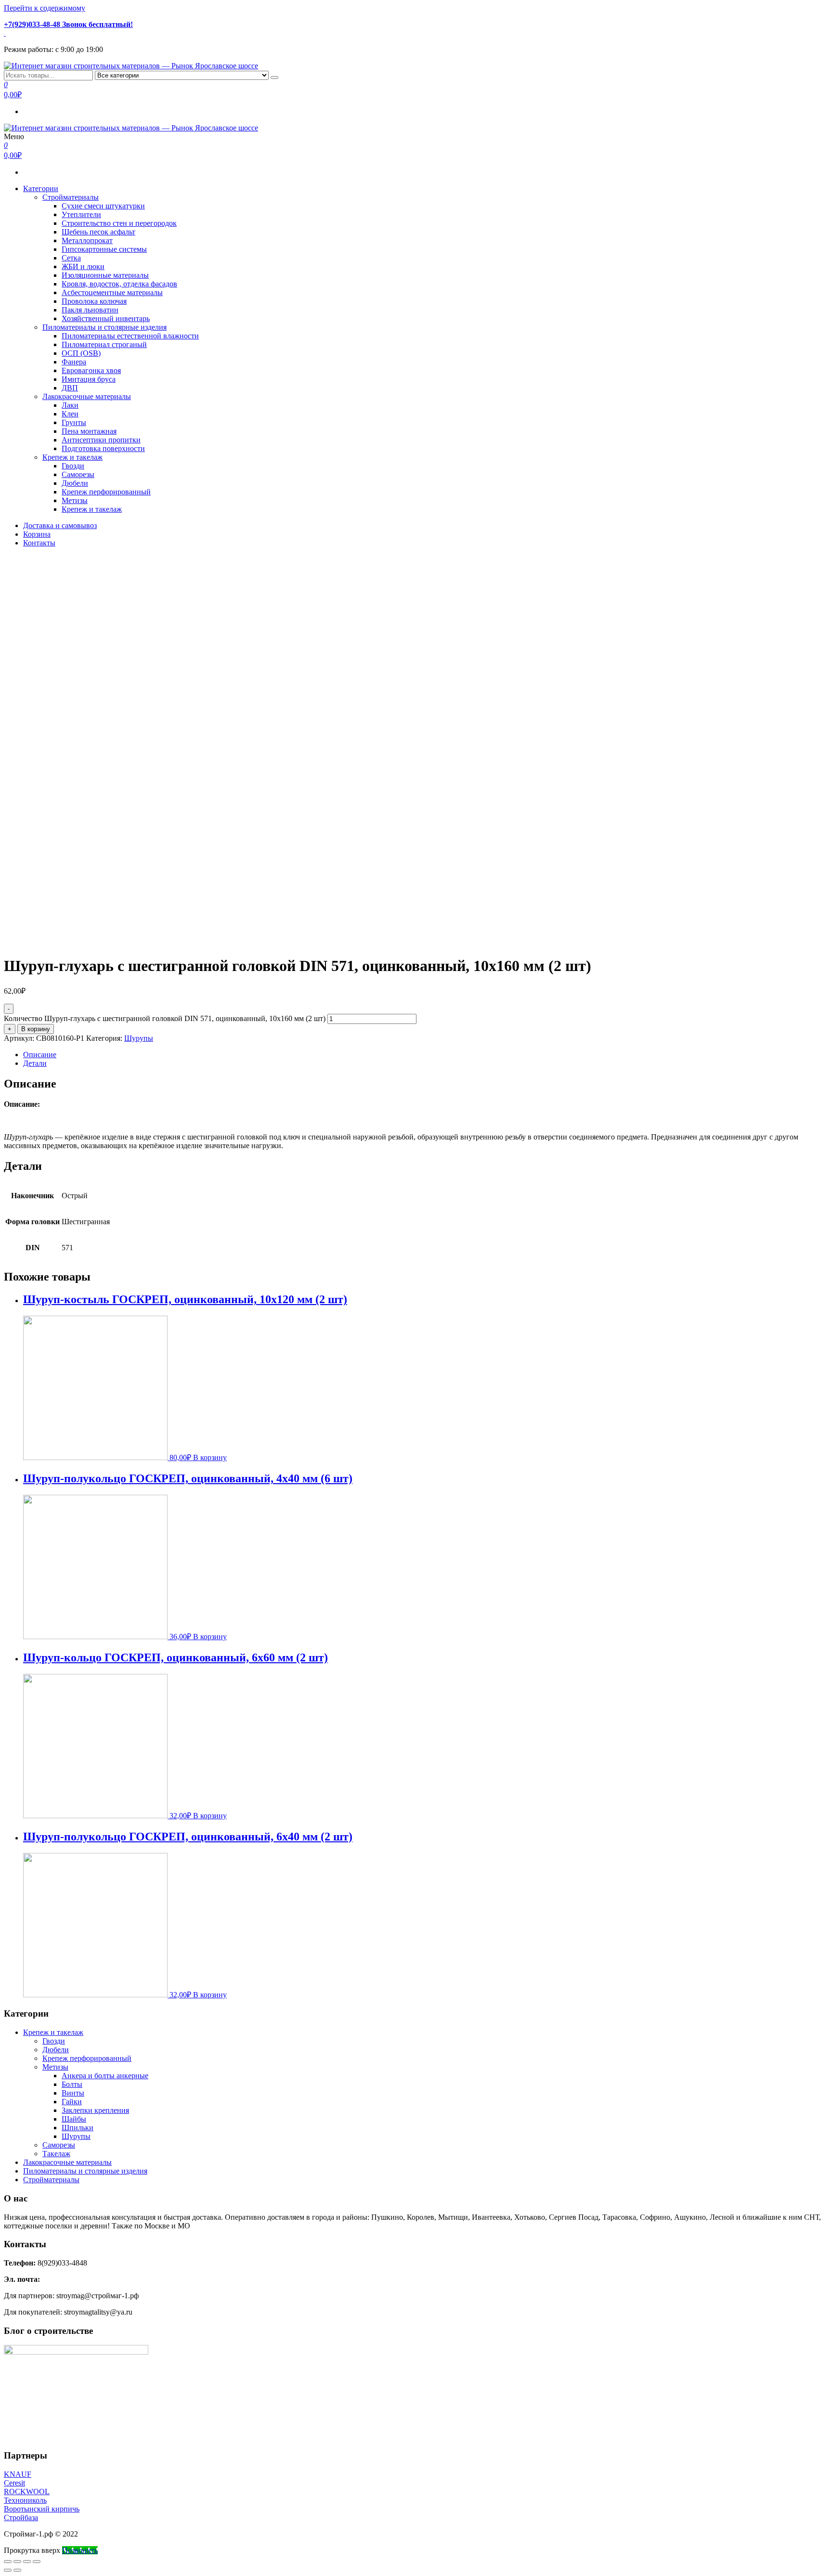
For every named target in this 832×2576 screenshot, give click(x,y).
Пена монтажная (89, 431)
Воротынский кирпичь (42, 2509)
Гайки (72, 2102)
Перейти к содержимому (45, 8)
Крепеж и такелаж (72, 457)
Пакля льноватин (90, 310)
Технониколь (25, 2500)
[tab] (426, 1055)
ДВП (70, 388)
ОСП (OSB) (81, 353)
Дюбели (75, 483)
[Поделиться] (17, 2562)
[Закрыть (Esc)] (8, 2562)
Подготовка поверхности (103, 448)
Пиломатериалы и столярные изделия (104, 327)
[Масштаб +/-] (37, 2562)
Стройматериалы (71, 197)
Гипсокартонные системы (104, 249)
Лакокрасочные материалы (87, 396)
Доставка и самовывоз (60, 525)
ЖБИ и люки (83, 266)
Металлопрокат (87, 240)
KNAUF (18, 2474)
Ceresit (14, 2483)
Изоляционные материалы (105, 275)
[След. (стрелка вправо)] (17, 2570)
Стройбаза (21, 2518)
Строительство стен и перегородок (119, 223)
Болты (72, 2084)
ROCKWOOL (27, 2492)
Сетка (71, 258)
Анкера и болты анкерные (105, 2076)
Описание (40, 1055)
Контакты (39, 543)
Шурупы (139, 1038)
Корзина (37, 534)
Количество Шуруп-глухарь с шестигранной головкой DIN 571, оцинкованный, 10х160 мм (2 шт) (165, 1018)
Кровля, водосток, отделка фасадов (119, 284)
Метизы (75, 500)
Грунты (74, 422)
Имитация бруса (89, 379)
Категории (41, 188)
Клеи (70, 414)
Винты (73, 2093)
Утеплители (81, 214)
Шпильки (78, 2128)
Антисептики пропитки (101, 440)
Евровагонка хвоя (91, 370)
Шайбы (74, 2119)
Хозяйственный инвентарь (106, 318)
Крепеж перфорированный (106, 492)
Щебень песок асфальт (98, 232)
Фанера (74, 362)
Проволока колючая (94, 301)
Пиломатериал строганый (104, 344)
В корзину (36, 1029)
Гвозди (73, 466)
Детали (35, 1063)
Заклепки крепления (95, 2110)
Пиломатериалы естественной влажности (130, 336)
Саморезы (78, 474)
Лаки (70, 405)
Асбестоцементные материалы (112, 292)
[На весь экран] (27, 2562)
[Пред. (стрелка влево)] (8, 2570)
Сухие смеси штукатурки (103, 206)
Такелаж (56, 2154)
